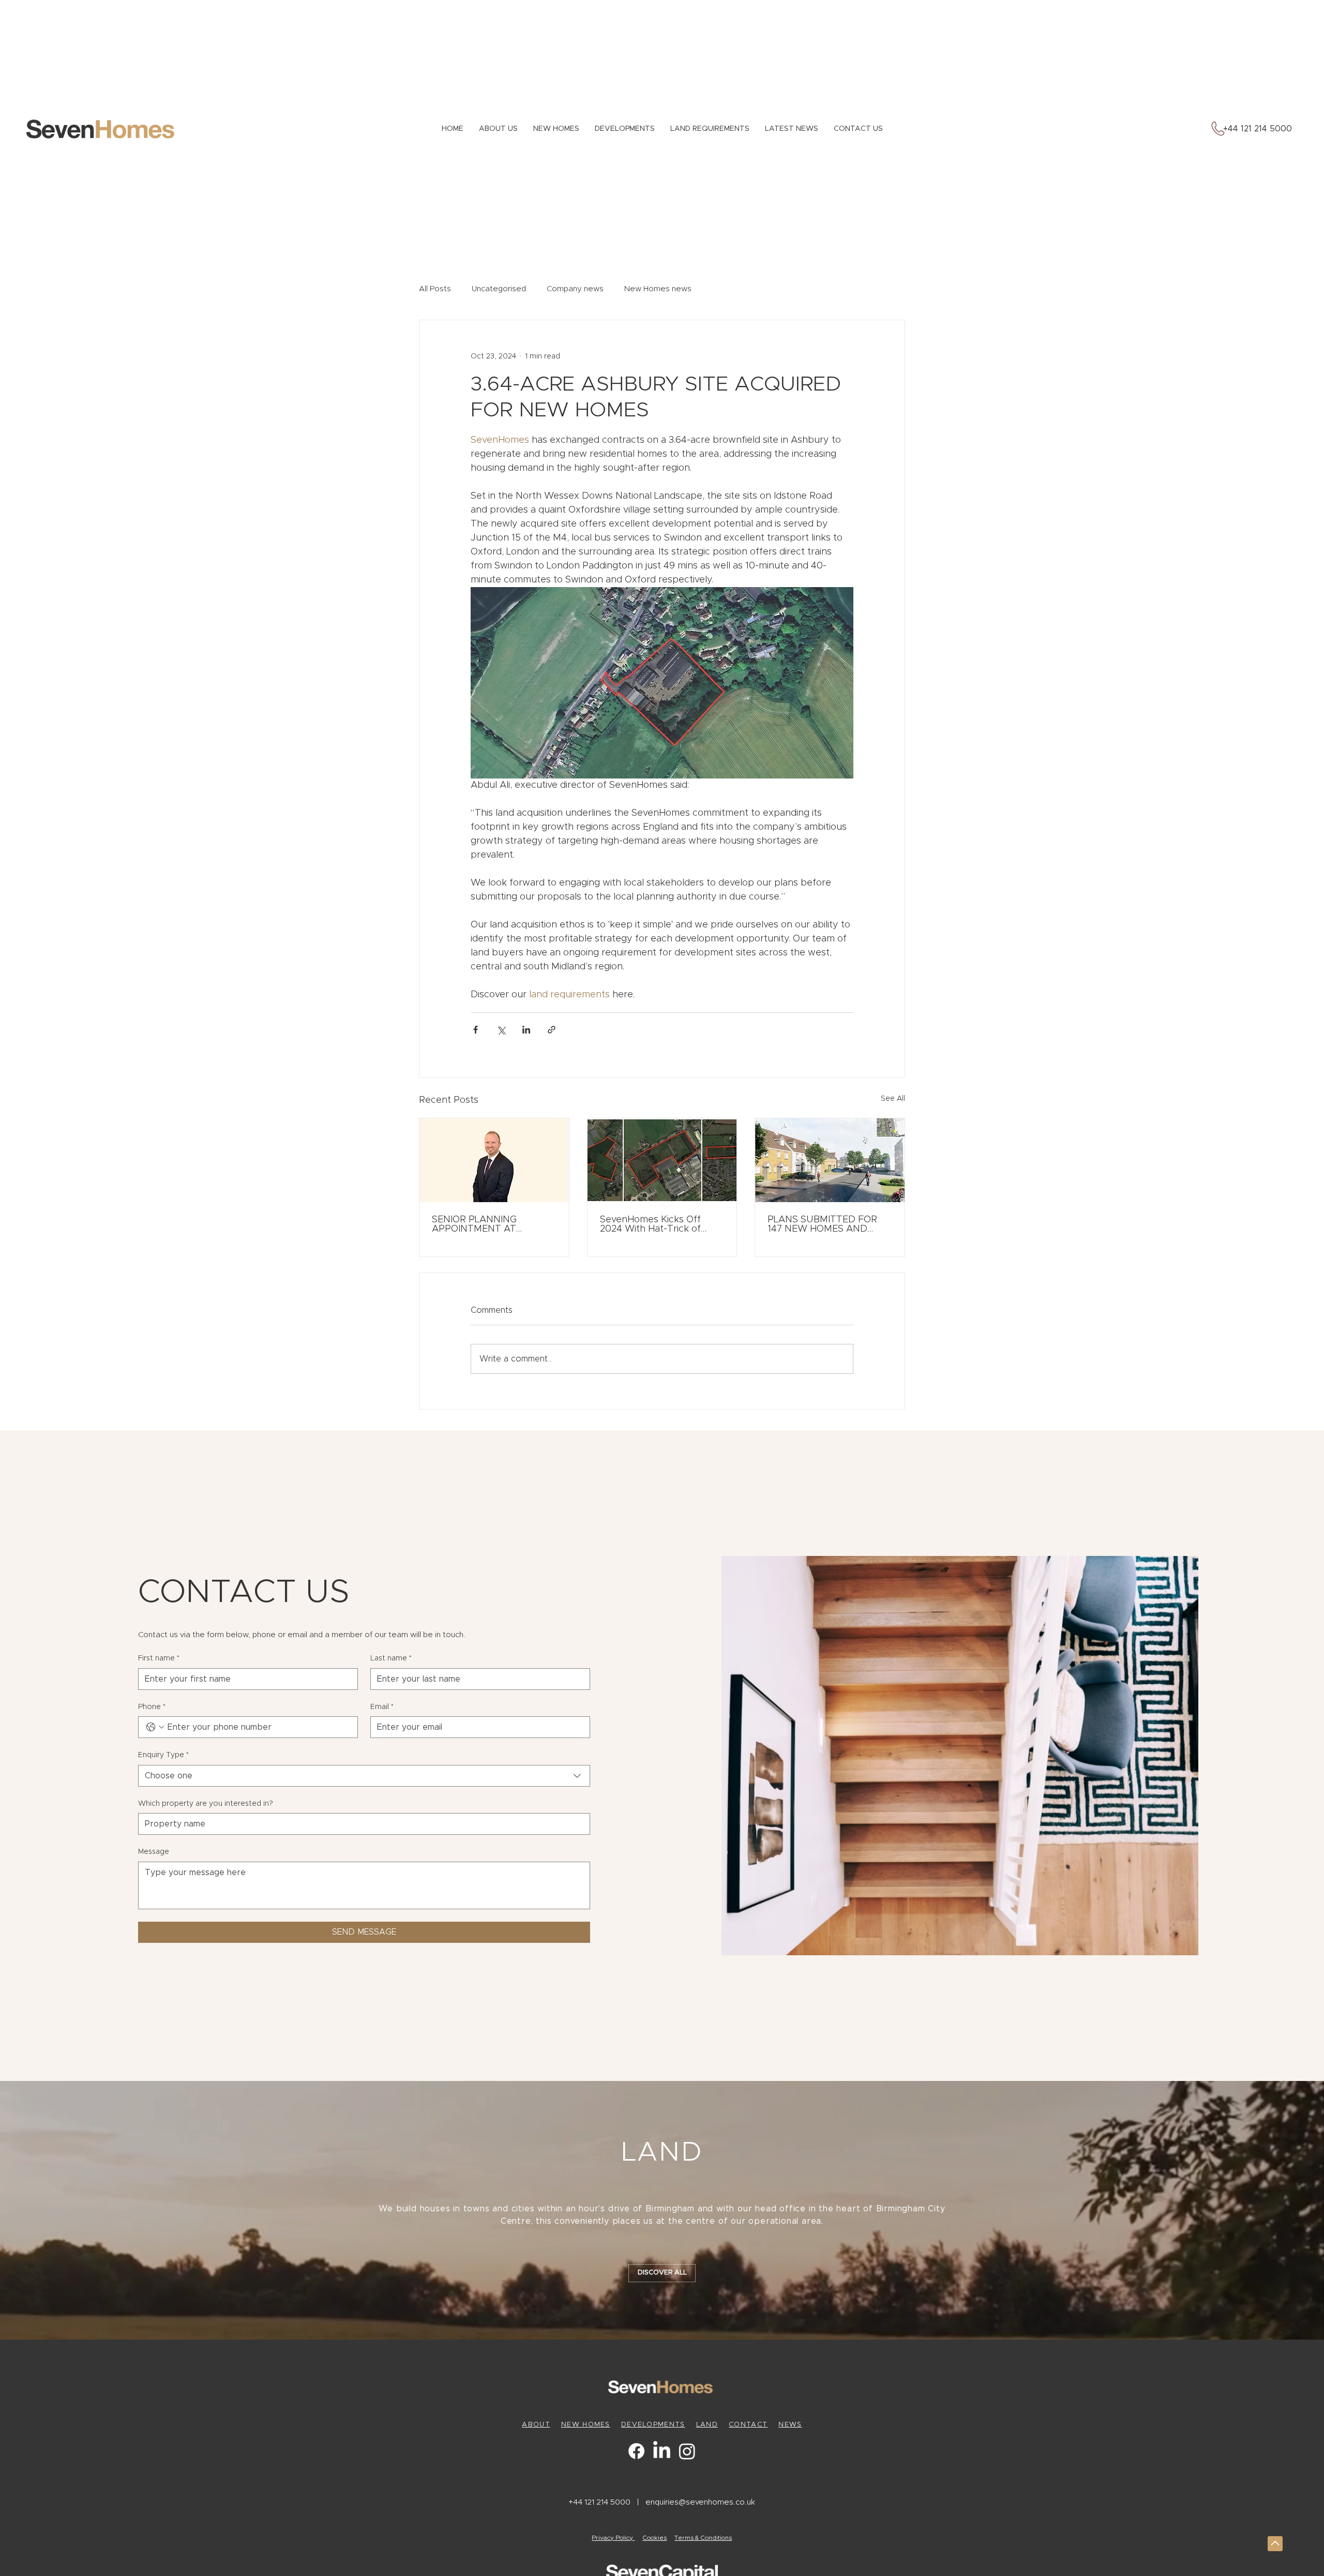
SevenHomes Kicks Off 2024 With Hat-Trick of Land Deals (650, 1224)
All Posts (435, 289)
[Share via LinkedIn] (526, 1030)
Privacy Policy (613, 2538)
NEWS (790, 2425)
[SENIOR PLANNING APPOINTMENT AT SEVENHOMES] (494, 1160)
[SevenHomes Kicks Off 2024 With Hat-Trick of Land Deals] (662, 1160)
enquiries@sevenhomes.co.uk (700, 2502)
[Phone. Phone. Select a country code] (155, 1727)
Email (382, 1707)
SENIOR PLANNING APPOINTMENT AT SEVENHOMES (474, 1224)
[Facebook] (636, 2451)
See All (893, 1099)
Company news (575, 289)
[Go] (1275, 2544)
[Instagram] (687, 2451)
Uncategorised (499, 289)
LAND (707, 2425)
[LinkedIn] (662, 2451)
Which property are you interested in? (206, 1804)
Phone (152, 1707)
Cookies (655, 2538)
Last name (391, 1658)
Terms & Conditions (703, 2538)
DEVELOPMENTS (653, 2425)
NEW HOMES (586, 2425)
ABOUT (536, 2425)
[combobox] (364, 1776)
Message (154, 1852)
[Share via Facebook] (476, 1030)
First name (159, 1658)
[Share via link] (552, 1030)
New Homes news (658, 289)
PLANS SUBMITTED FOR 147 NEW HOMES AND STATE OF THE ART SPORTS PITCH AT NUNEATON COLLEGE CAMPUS (822, 1224)
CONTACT (748, 2425)
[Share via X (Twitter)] (501, 1030)
